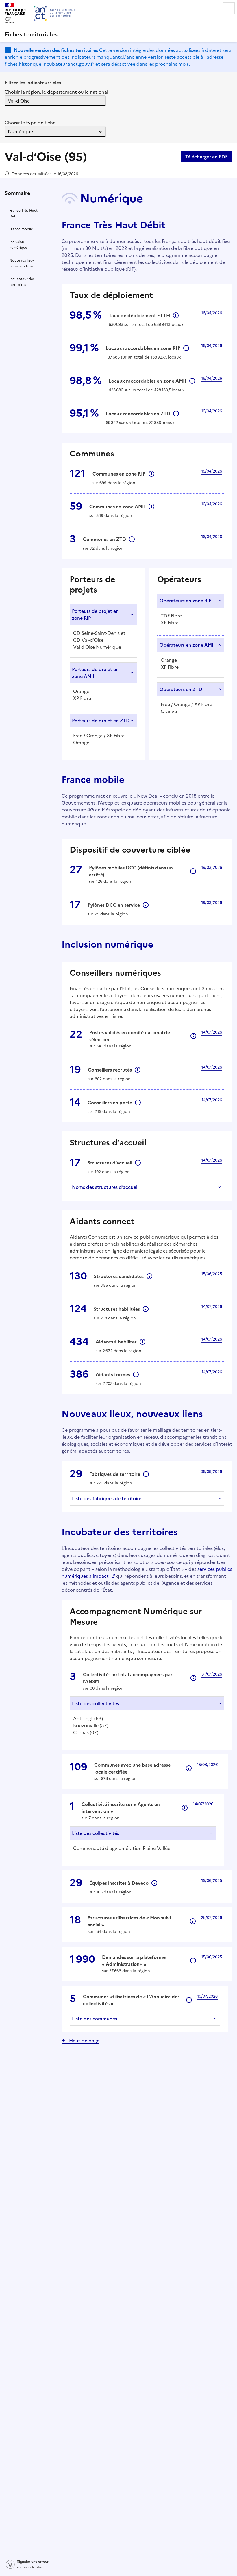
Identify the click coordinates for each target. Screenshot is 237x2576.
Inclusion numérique (18, 245)
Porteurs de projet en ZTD (101, 721)
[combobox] (8, 101)
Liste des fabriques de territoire (107, 1498)
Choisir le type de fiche (30, 123)
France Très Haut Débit (23, 213)
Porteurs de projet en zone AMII (95, 673)
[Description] (176, 315)
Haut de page (84, 2041)
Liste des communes (95, 2019)
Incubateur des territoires (22, 282)
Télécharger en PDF (207, 157)
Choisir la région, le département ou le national (56, 92)
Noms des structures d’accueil (105, 1187)
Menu (229, 8)
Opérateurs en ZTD (181, 689)
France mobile (21, 229)
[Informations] (151, 474)
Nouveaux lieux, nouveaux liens (22, 263)
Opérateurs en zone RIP (185, 601)
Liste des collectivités (96, 1703)
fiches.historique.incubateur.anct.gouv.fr (49, 64)
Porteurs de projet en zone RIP (95, 615)
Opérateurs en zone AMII (187, 645)
